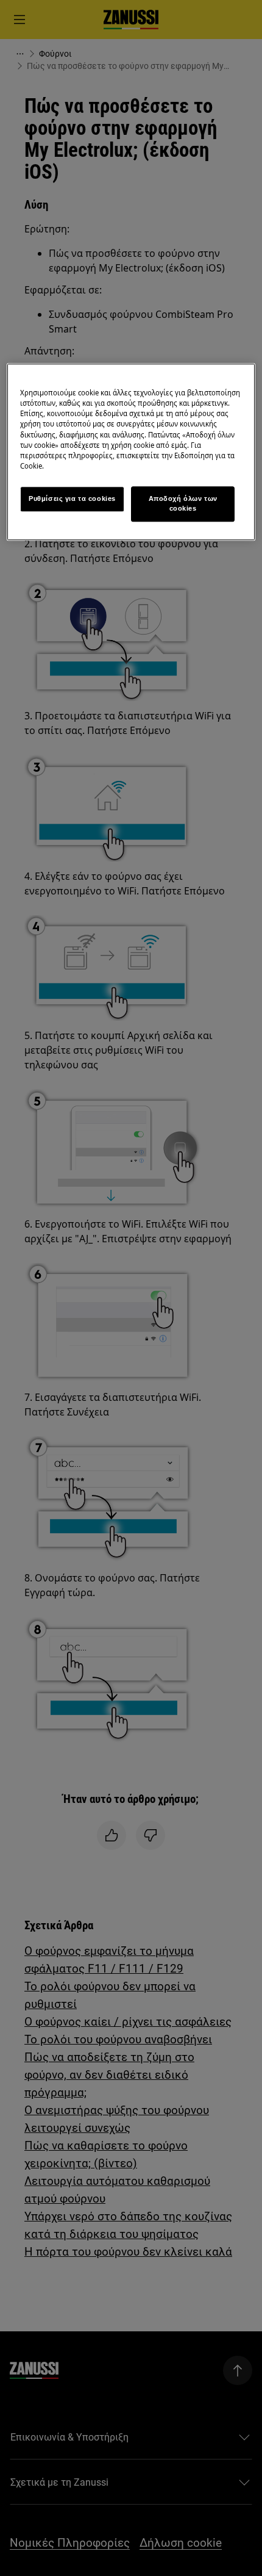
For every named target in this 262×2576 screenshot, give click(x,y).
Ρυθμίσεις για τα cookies (72, 498)
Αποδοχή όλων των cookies (183, 503)
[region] (131, 452)
